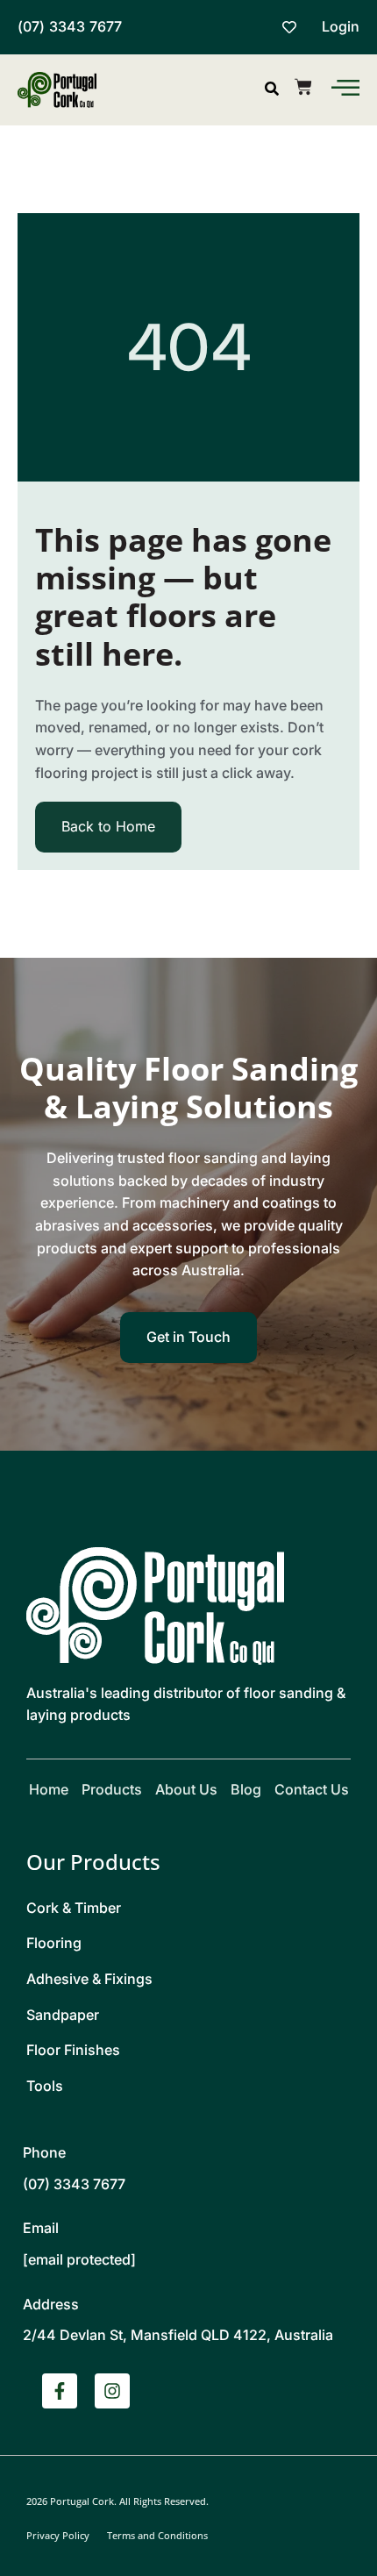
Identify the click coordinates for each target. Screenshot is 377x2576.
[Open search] (272, 89)
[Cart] (303, 87)
